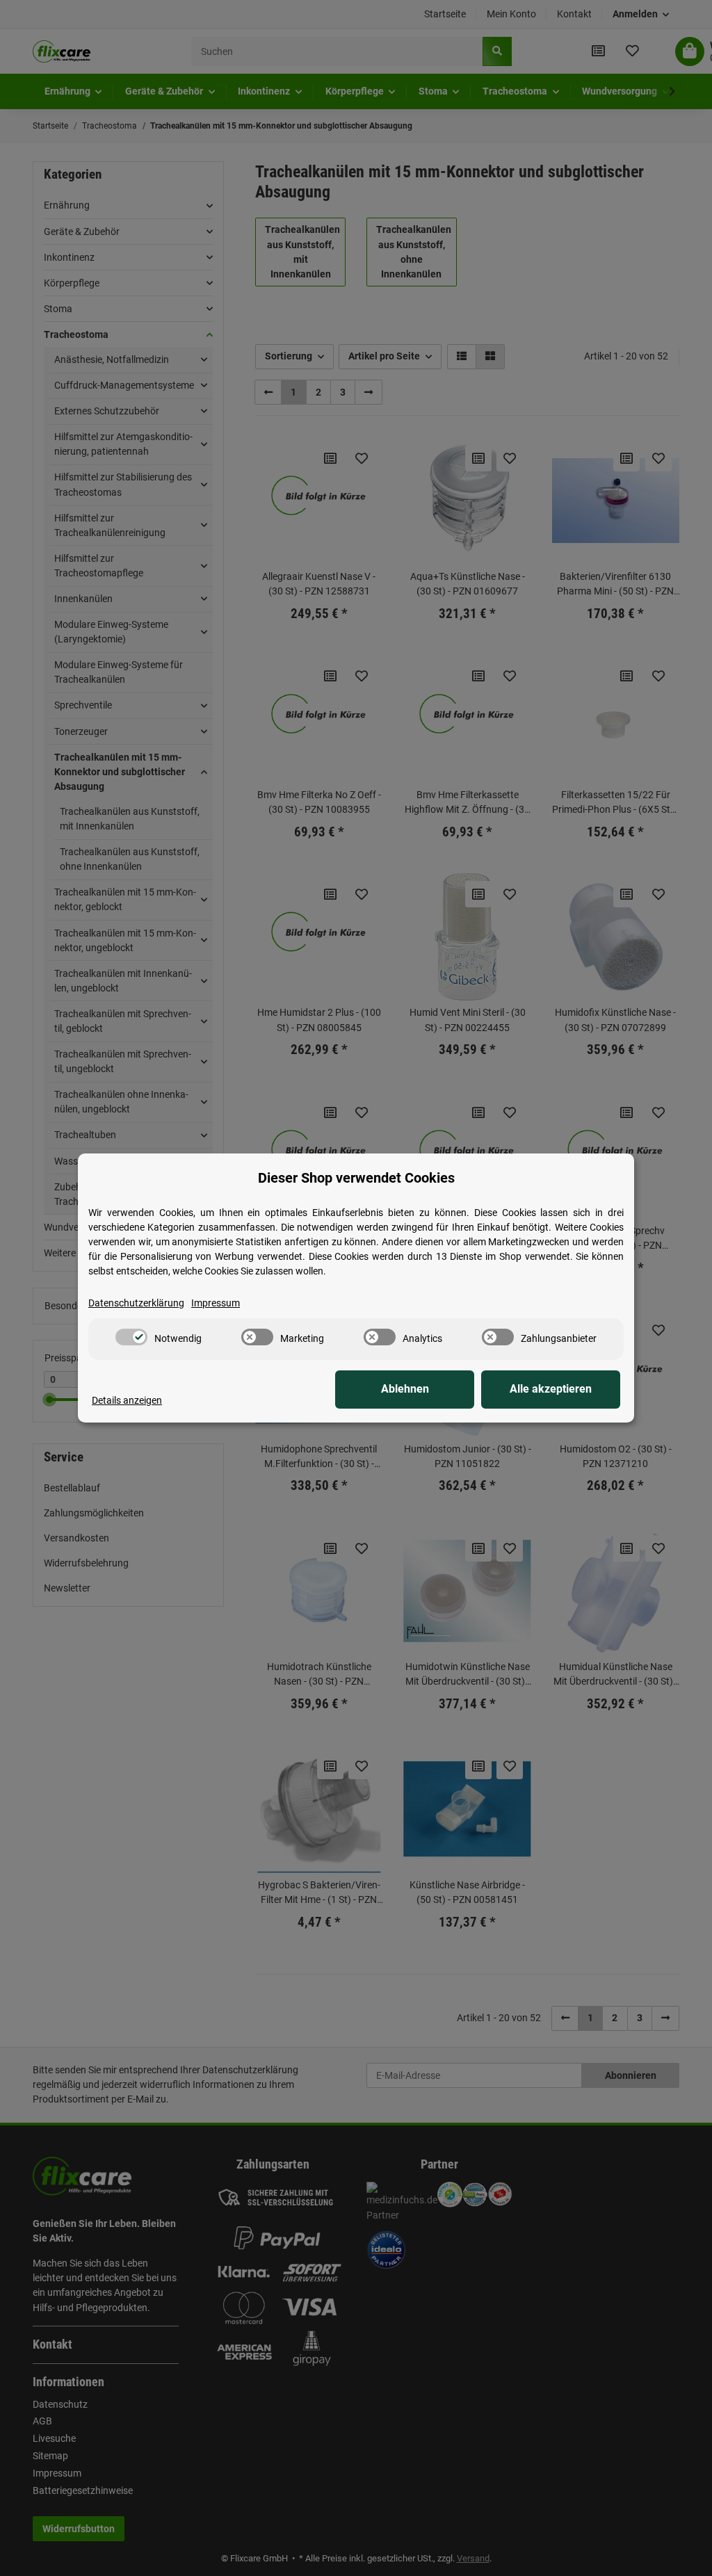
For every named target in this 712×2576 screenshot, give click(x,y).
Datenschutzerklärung (136, 1303)
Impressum (216, 1303)
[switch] (131, 1337)
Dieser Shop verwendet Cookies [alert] (356, 1178)
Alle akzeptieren (551, 1389)
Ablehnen (405, 1389)
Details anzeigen (127, 1400)
